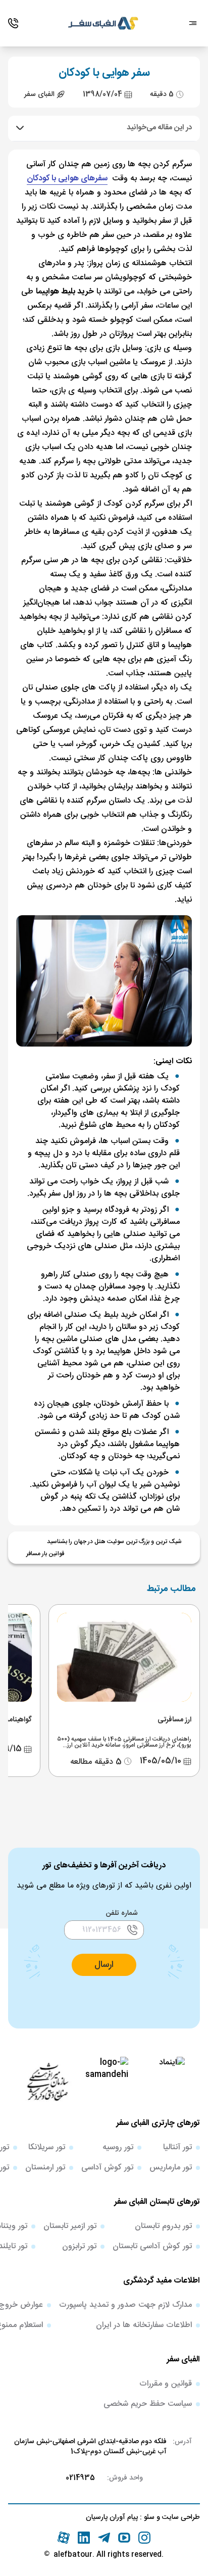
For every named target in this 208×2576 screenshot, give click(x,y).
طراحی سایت (180, 2517)
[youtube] (124, 2538)
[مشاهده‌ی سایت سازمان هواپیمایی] (47, 2081)
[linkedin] (84, 2538)
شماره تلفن (122, 1913)
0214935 (80, 2478)
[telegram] (104, 2538)
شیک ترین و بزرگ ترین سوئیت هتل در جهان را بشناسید (114, 1542)
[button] (104, 1965)
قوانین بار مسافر (45, 1554)
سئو (148, 2517)
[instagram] (144, 2538)
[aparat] (64, 2538)
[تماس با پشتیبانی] (13, 23)
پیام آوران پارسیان (112, 2517)
